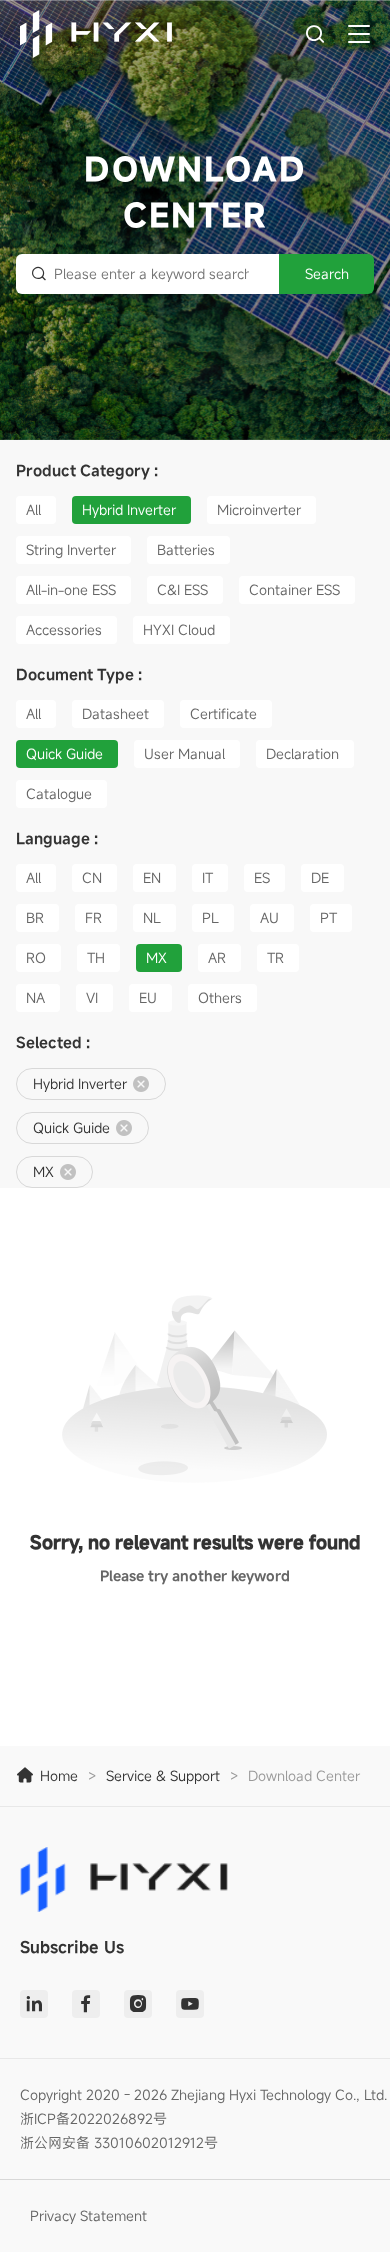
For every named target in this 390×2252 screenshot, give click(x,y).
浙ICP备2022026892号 (93, 2118)
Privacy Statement (88, 2215)
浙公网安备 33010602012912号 (119, 2142)
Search (327, 273)
